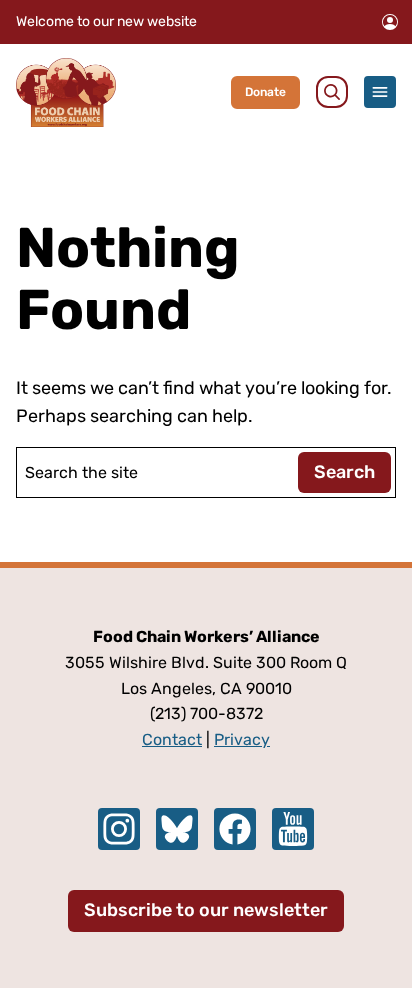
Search (344, 472)
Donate (265, 92)
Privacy (242, 739)
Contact (172, 739)
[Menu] (380, 92)
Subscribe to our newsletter (206, 910)
